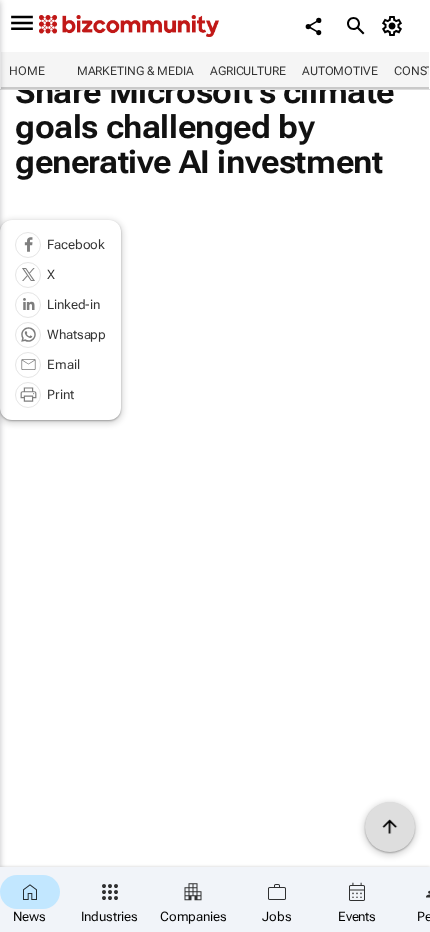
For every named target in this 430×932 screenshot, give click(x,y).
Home (27, 71)
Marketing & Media (135, 71)
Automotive (340, 71)
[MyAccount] (395, 26)
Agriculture (248, 71)
